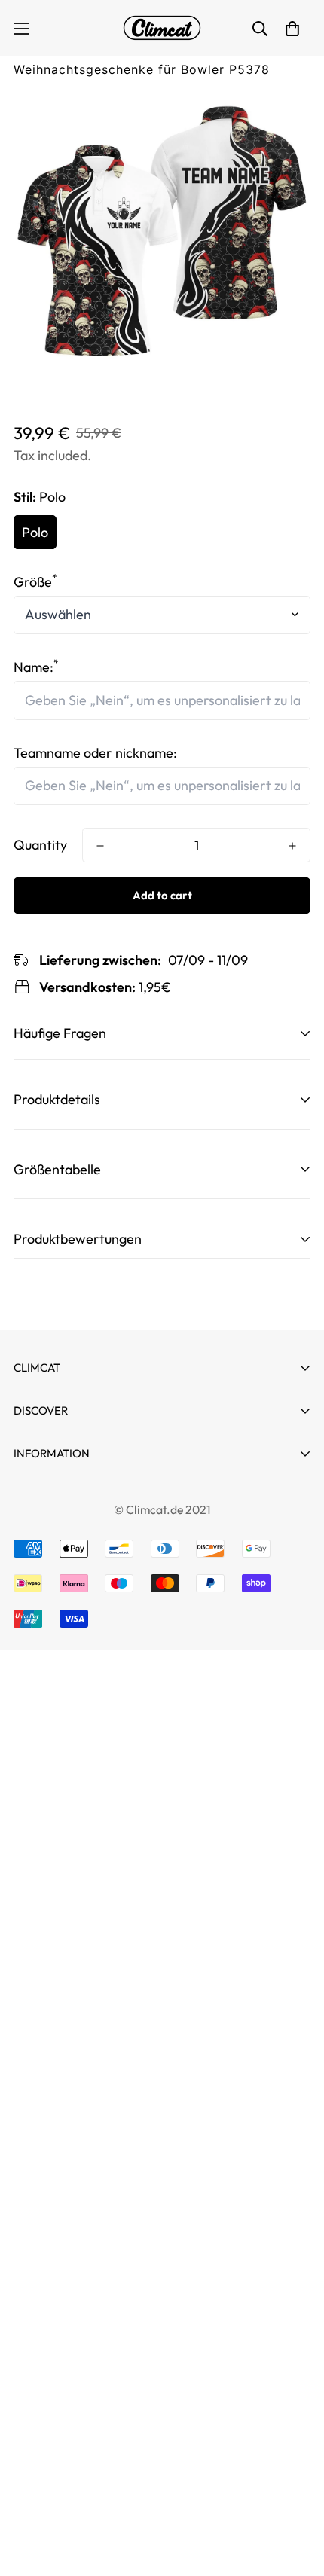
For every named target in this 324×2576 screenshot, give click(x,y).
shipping (38, 1657)
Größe (35, 582)
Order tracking (58, 1479)
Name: (36, 667)
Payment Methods (69, 1522)
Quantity (40, 845)
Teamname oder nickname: (95, 753)
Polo (35, 532)
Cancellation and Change (89, 1495)
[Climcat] (162, 28)
